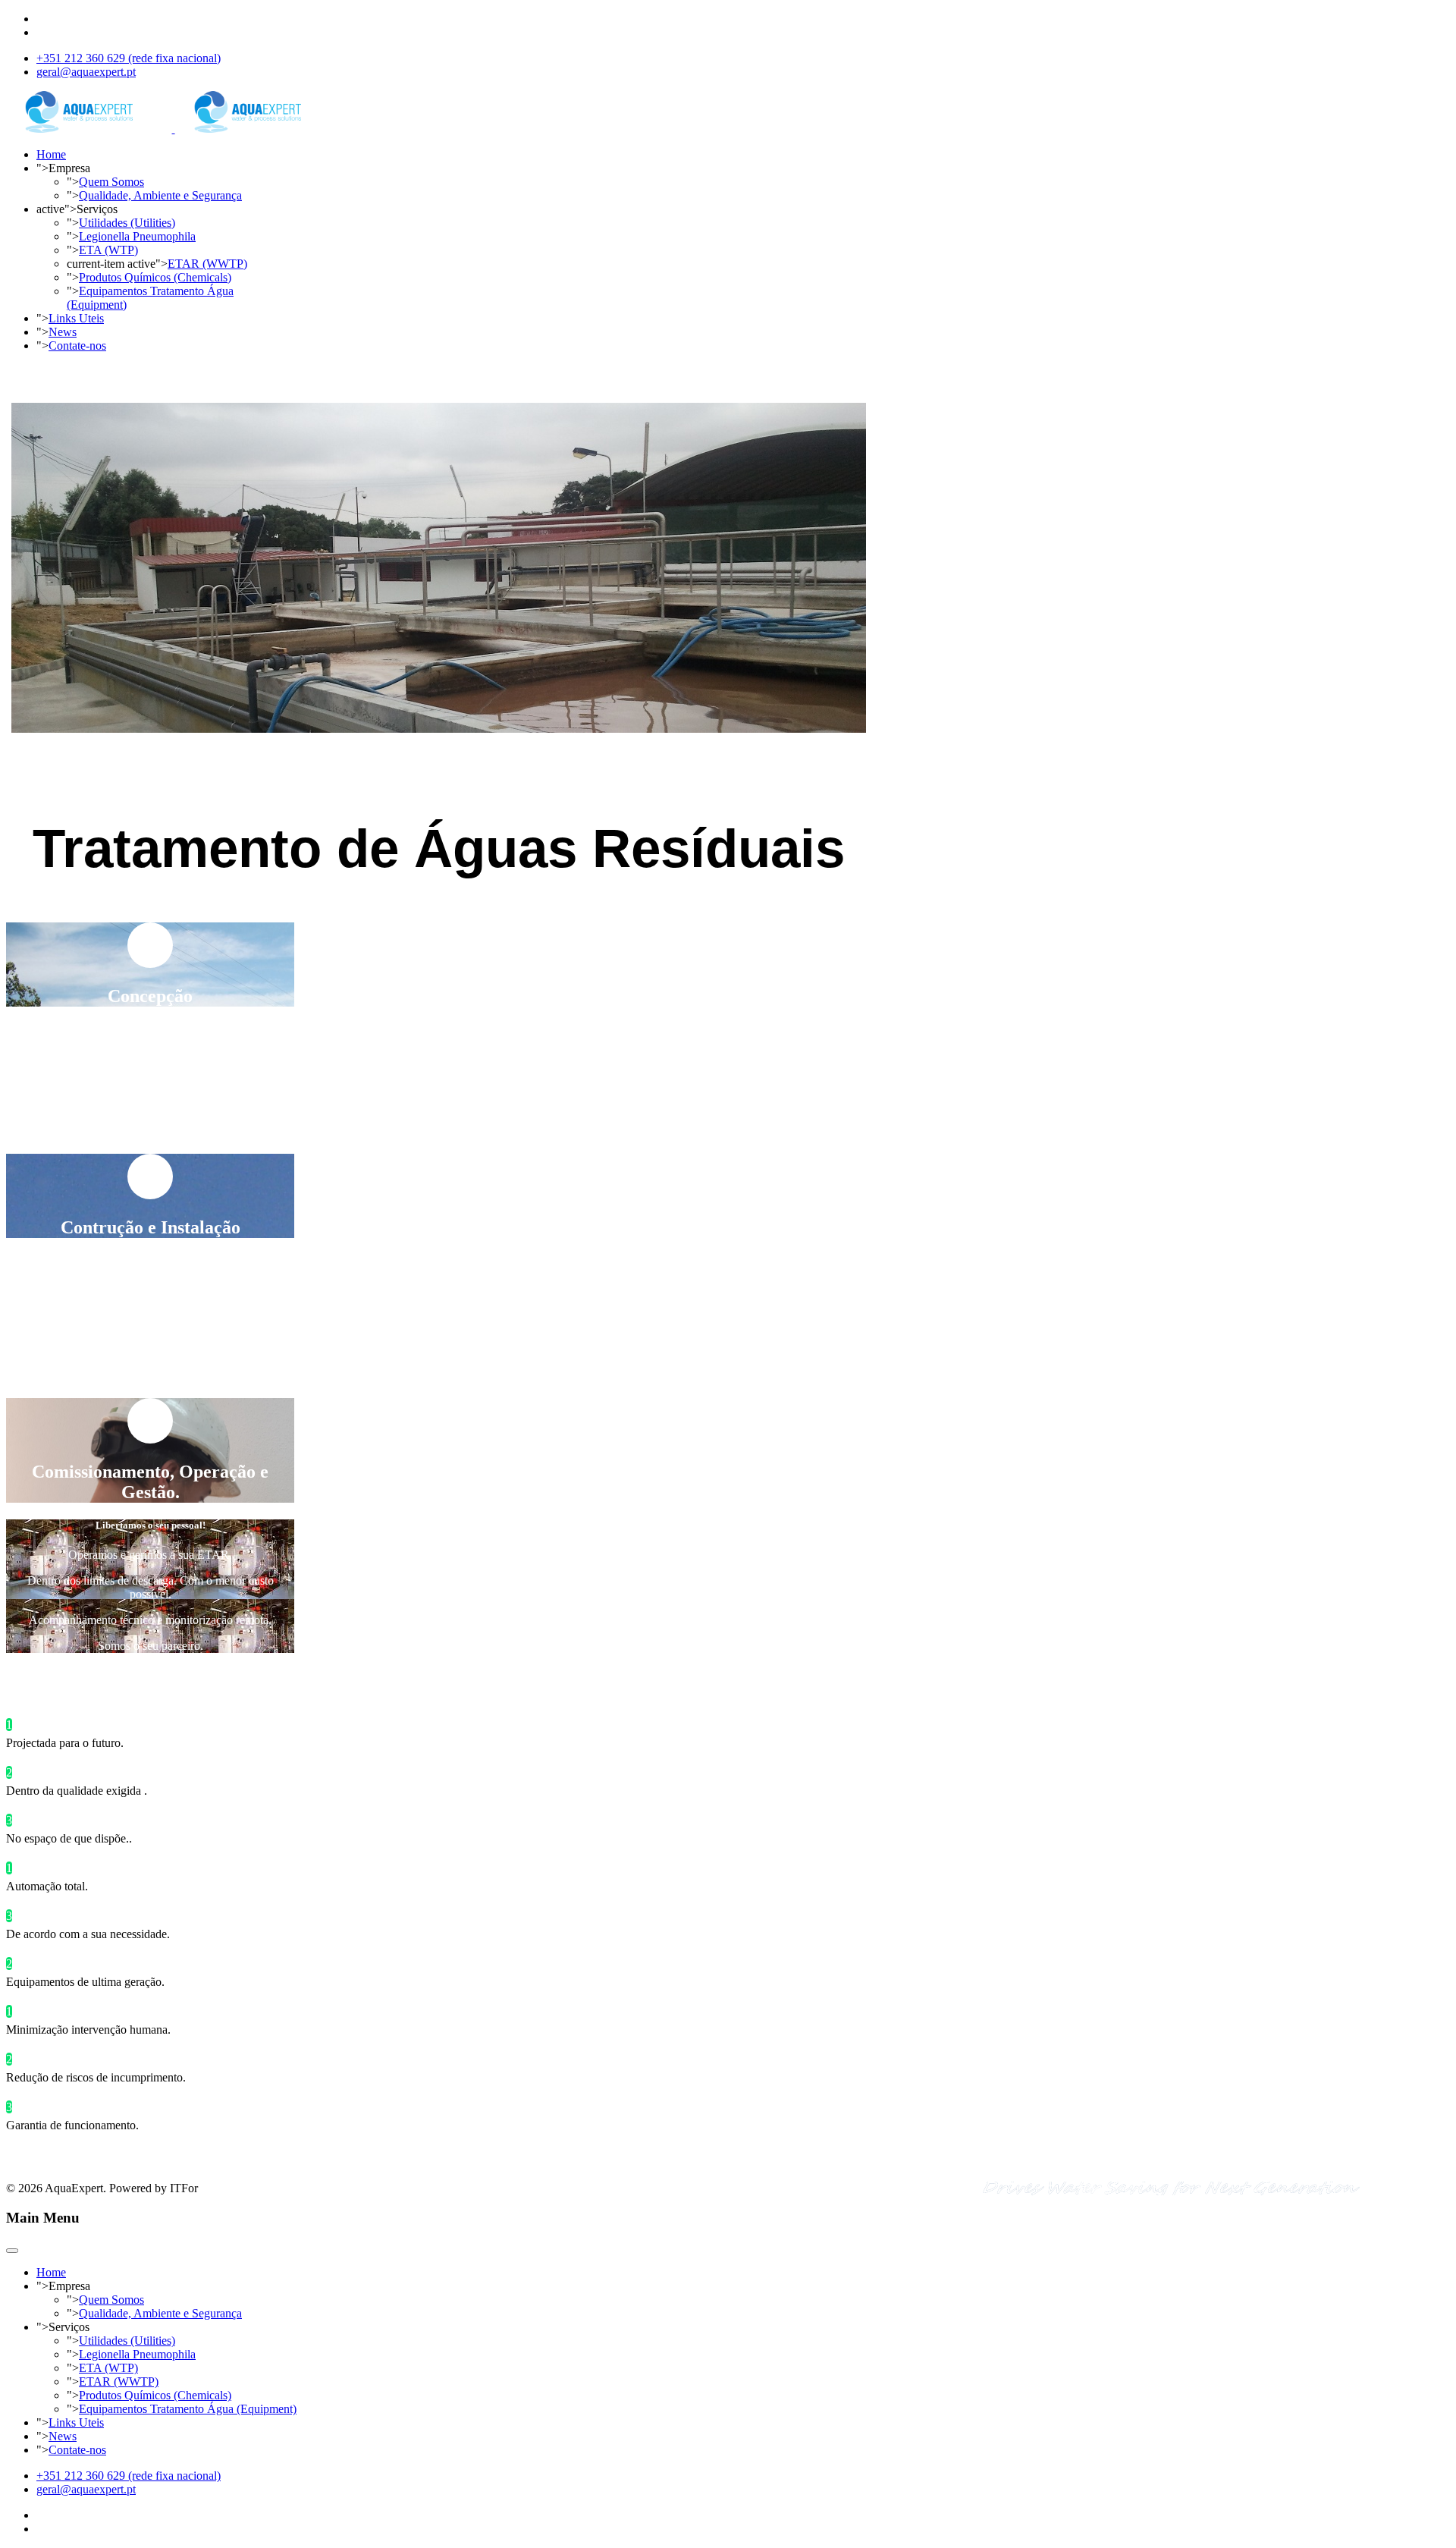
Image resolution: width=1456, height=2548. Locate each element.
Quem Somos (111, 182)
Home (51, 154)
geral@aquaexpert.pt (86, 72)
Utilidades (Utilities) (127, 223)
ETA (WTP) (108, 250)
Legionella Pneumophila (137, 236)
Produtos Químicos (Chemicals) (155, 277)
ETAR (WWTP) (207, 264)
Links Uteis (76, 318)
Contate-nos (77, 346)
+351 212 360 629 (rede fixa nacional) (129, 58)
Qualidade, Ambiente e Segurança (160, 195)
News (63, 332)
